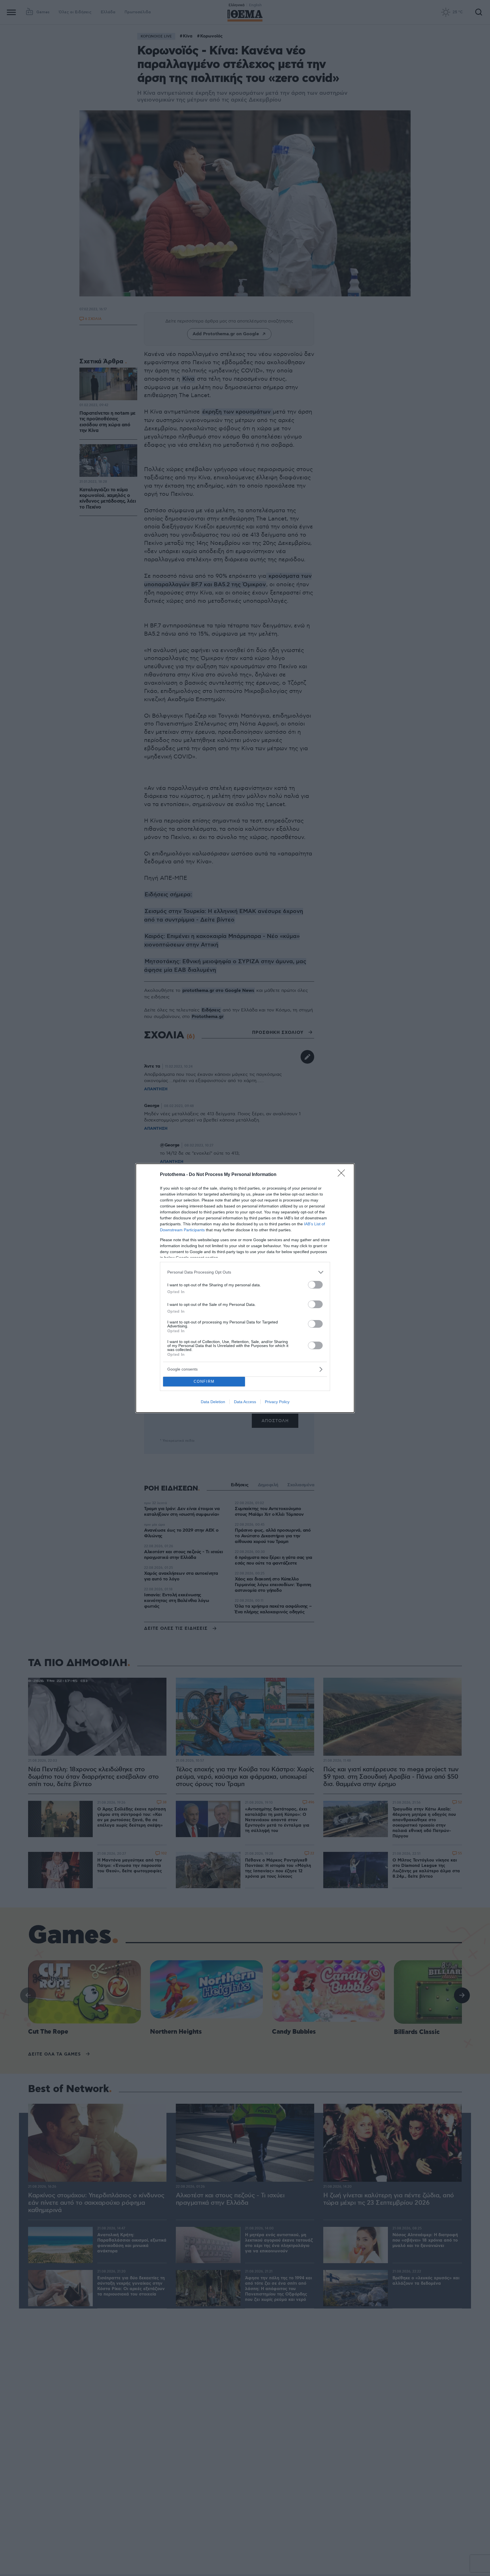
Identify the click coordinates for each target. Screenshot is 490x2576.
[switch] (315, 1285)
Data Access (245, 1402)
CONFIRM (204, 1381)
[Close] (343, 1175)
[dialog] (245, 1288)
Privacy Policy (277, 1402)
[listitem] (245, 1272)
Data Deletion (213, 1402)
